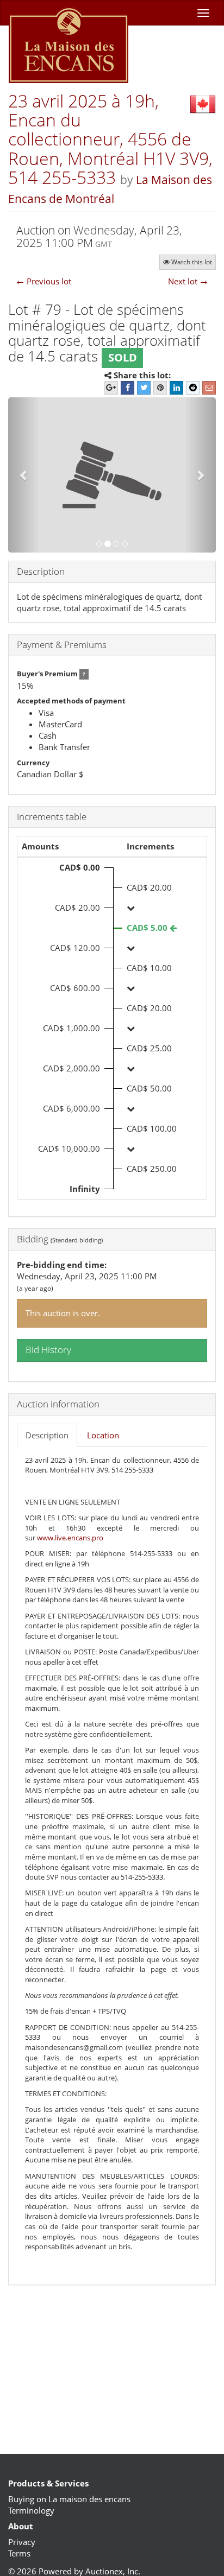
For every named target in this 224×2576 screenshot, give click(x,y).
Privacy (22, 2542)
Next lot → (188, 281)
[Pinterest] (160, 388)
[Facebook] (127, 388)
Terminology (31, 2510)
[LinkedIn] (176, 388)
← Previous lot (44, 281)
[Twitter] (144, 388)
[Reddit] (193, 388)
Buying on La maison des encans (69, 2499)
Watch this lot (192, 262)
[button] (24, 475)
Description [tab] (47, 1435)
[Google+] (111, 388)
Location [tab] (103, 1435)
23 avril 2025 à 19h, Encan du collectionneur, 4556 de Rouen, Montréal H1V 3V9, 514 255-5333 (110, 139)
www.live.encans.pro (70, 1538)
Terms (19, 2553)
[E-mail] (209, 388)
